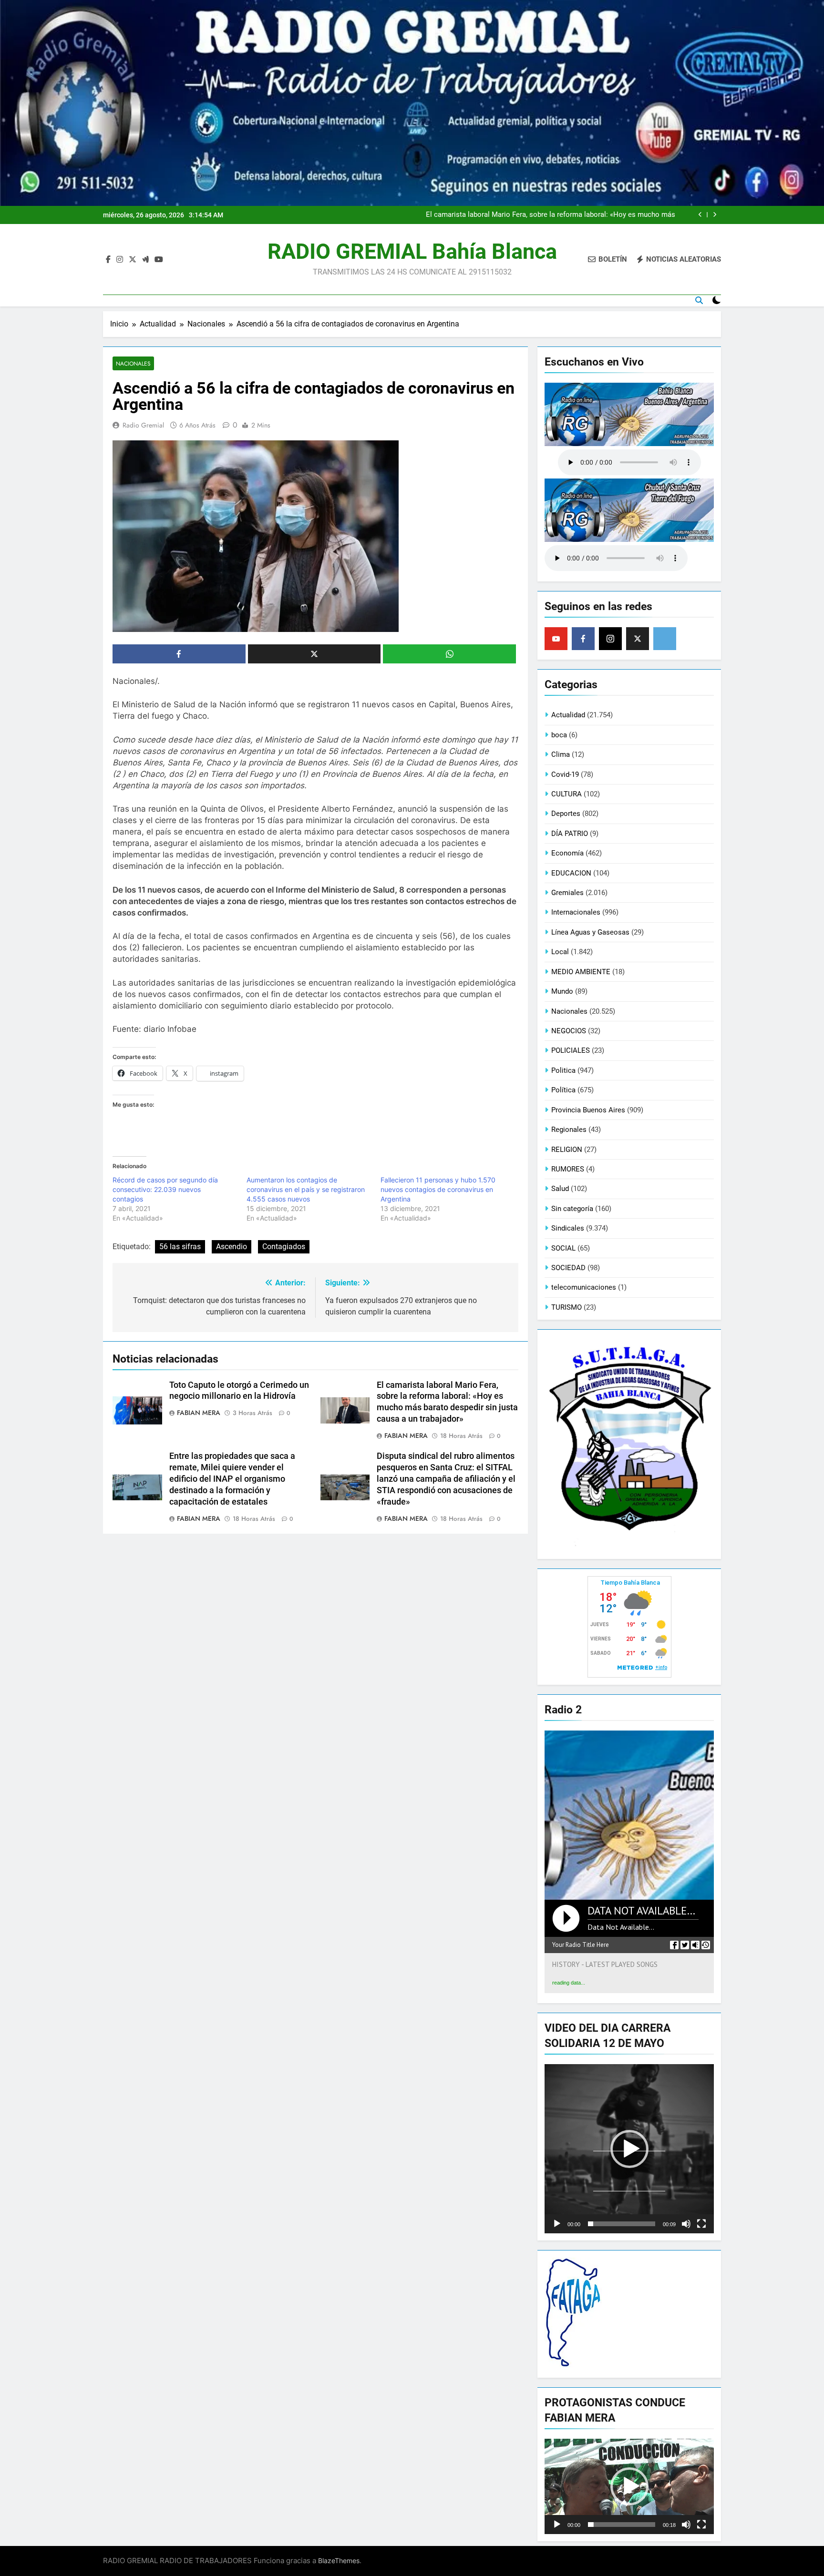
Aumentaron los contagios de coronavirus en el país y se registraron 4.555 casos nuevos (306, 1189)
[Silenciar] (686, 2224)
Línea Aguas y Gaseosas (590, 932)
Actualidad (568, 715)
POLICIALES (571, 1050)
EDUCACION (571, 873)
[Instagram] (610, 639)
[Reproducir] (557, 2224)
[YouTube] (556, 639)
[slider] (622, 2224)
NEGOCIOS (569, 1031)
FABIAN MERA (199, 1413)
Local (560, 952)
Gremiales (567, 893)
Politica (563, 1070)
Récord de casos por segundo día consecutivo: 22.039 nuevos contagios (165, 1189)
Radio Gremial (143, 425)
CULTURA (566, 794)
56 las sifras (180, 1247)
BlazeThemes (339, 2561)
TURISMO (566, 1307)
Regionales (569, 1130)
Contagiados (284, 1247)
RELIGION (567, 1150)
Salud (560, 1189)
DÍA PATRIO (570, 834)
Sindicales (568, 1228)
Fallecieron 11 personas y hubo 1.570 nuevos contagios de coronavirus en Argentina (438, 1189)
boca (559, 735)
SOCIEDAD (568, 1268)
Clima (561, 754)
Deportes (566, 814)
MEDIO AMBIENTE (581, 972)
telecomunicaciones (584, 1287)
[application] (629, 2149)
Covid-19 (565, 774)
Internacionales (576, 912)
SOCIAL (563, 1248)
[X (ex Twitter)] (638, 639)
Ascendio (232, 1247)
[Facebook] (583, 639)
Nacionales (133, 363)
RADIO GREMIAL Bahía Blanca (412, 251)
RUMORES (568, 1169)
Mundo (562, 991)
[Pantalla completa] (701, 2224)
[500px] (665, 639)
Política (563, 1090)
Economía (567, 853)
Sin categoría (572, 1209)
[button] (629, 2149)
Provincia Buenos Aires (588, 1110)
